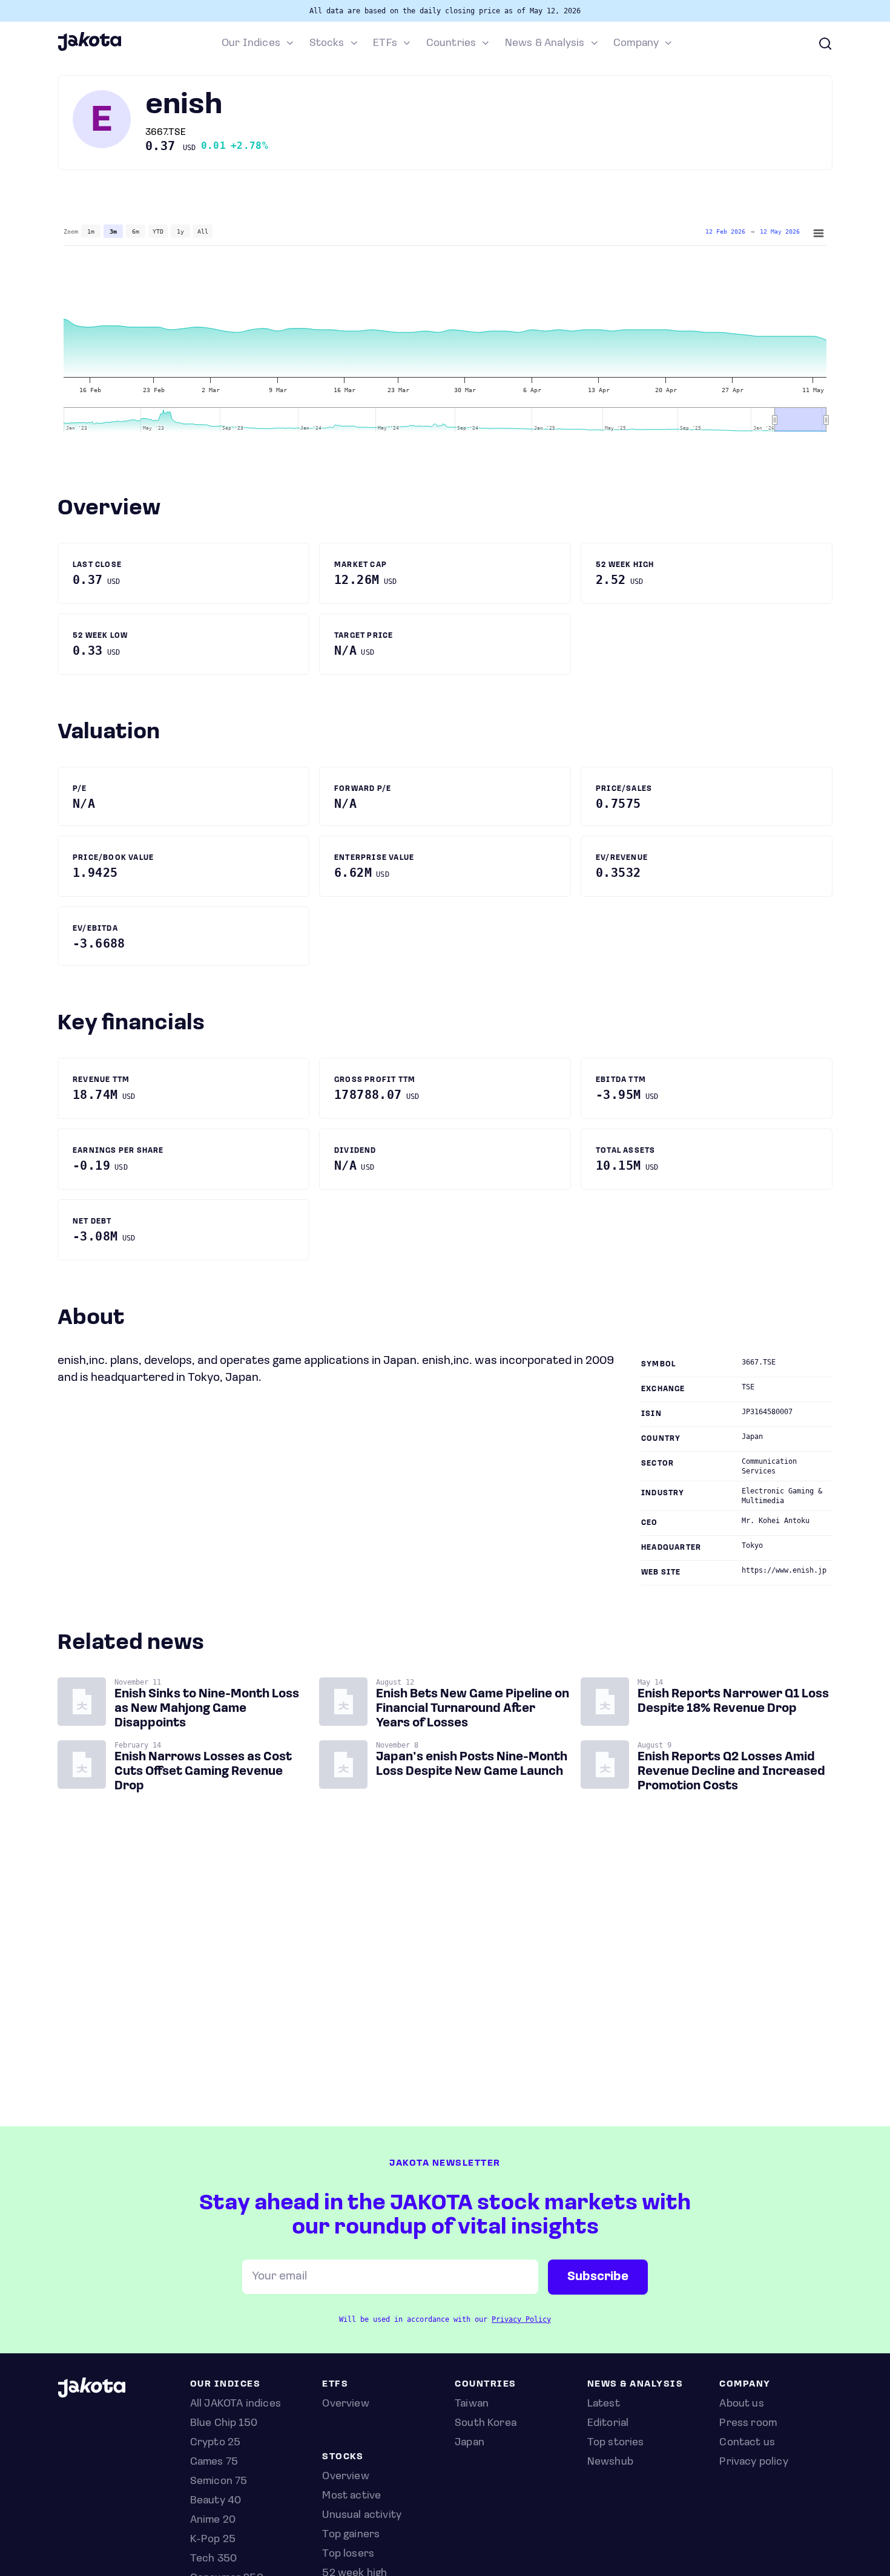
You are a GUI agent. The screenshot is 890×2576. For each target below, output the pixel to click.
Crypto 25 (216, 2443)
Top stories (616, 2443)
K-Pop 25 (213, 2540)
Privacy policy (754, 2462)
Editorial (608, 2424)
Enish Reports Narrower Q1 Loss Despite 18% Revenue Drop (733, 1702)
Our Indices (251, 44)
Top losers (348, 2554)
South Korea (486, 2424)
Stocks (327, 44)
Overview (345, 2477)
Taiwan (472, 2404)
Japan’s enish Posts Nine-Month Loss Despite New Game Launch (472, 1765)
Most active (351, 2496)
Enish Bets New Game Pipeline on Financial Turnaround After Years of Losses (473, 1709)
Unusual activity (362, 2515)
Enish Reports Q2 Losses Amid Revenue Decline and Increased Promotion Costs (731, 1772)
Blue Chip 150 (224, 2424)
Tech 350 (213, 2559)
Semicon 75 (219, 2482)
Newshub (610, 2462)
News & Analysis (545, 44)
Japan (470, 2443)
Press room (748, 2424)
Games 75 (214, 2462)
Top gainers (351, 2535)
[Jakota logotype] (89, 49)
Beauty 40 (216, 2501)
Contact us (747, 2443)
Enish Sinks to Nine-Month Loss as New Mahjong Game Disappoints (207, 1709)
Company (636, 44)
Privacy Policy (521, 2319)
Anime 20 (213, 2520)
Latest (604, 2404)
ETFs (385, 44)
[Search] (825, 44)
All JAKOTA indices (236, 2404)
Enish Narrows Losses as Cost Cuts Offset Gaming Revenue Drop (203, 1772)
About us (741, 2404)
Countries (451, 44)
